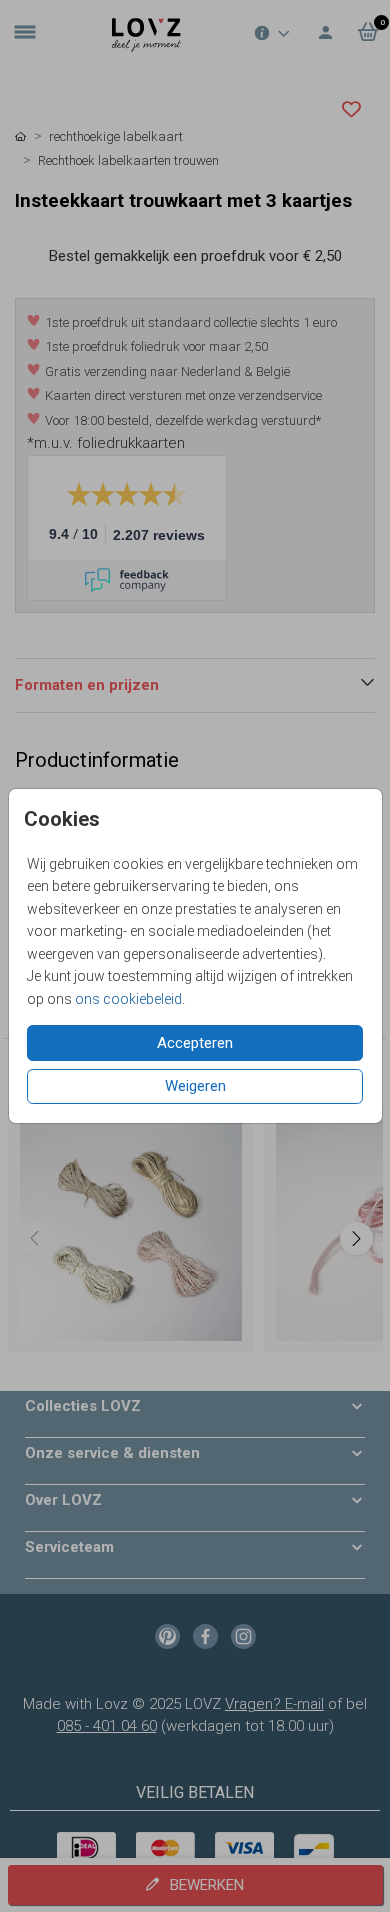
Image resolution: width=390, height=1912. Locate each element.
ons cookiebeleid (128, 999)
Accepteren (195, 1043)
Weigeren (195, 1086)
